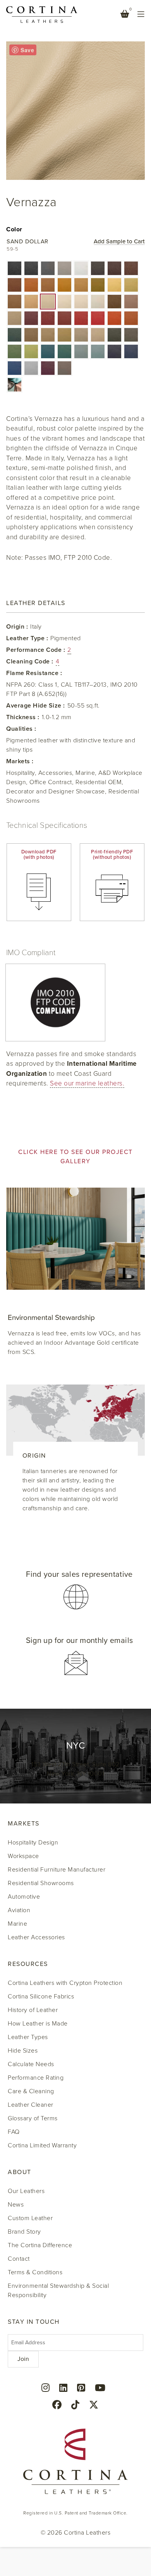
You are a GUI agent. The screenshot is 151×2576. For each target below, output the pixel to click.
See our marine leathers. (87, 1083)
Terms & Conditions (35, 2272)
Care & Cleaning (31, 2091)
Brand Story (24, 2232)
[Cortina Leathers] (42, 14)
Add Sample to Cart (119, 242)
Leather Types (28, 2037)
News (16, 2205)
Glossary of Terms (33, 2118)
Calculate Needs (31, 2064)
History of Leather (33, 2010)
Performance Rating (36, 2078)
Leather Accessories (36, 1937)
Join (23, 2359)
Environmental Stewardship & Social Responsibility (58, 2291)
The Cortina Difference (40, 2245)
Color (14, 229)
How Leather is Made (38, 2024)
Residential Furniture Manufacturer (57, 1870)
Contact (19, 2259)
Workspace (23, 1856)
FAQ (14, 2132)
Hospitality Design (33, 1843)
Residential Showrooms (41, 1883)
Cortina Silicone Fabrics (41, 1997)
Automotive (24, 1897)
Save (27, 50)
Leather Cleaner (31, 2105)
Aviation (19, 1910)
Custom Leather (30, 2218)
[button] (15, 268)
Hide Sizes (23, 2051)
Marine (17, 1924)
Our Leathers (26, 2191)
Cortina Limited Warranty (42, 2145)
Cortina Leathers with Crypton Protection (65, 1983)
